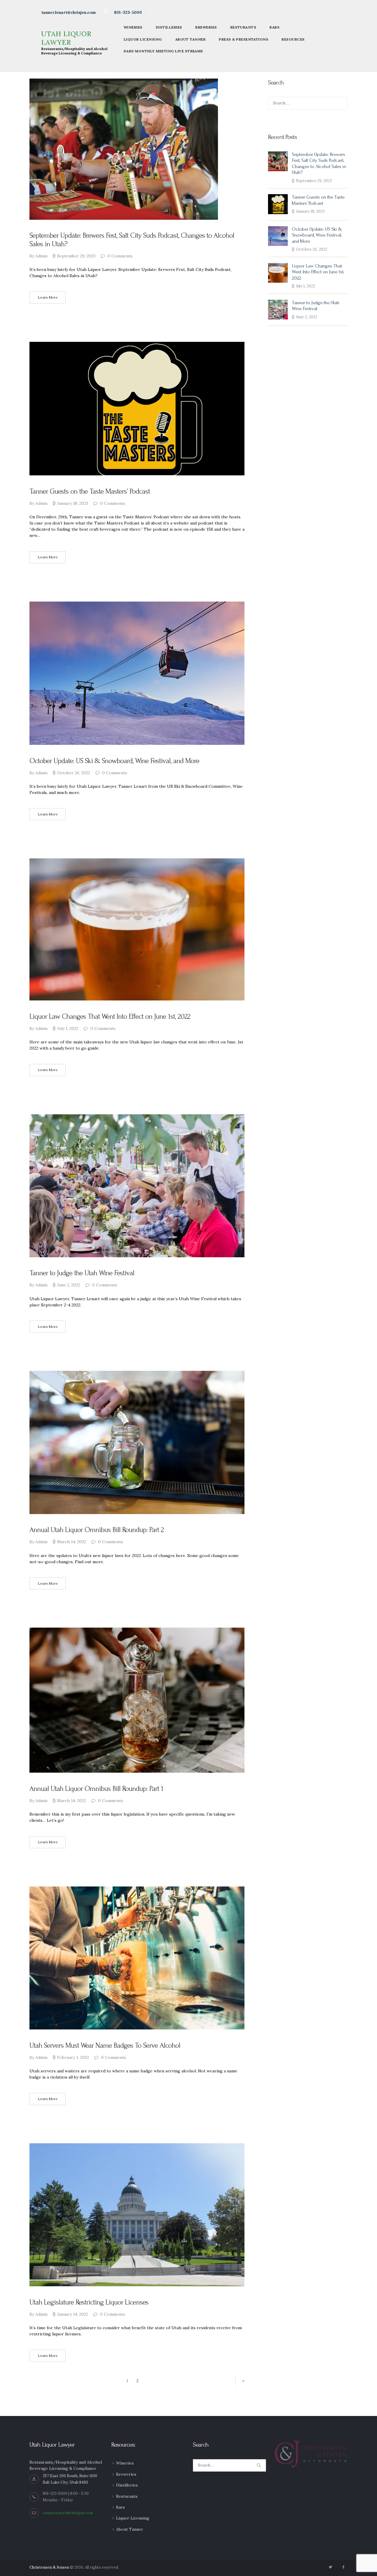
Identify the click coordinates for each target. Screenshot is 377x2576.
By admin (39, 256)
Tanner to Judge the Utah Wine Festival (82, 1273)
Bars (120, 2507)
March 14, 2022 (72, 1542)
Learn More (48, 297)
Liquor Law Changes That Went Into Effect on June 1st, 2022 (110, 1016)
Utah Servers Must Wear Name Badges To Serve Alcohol (105, 2045)
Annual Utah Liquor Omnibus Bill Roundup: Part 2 (97, 1530)
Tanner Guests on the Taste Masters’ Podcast (90, 491)
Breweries (126, 2474)
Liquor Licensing (133, 2518)
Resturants (127, 2496)
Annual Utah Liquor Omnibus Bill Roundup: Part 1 (96, 1789)
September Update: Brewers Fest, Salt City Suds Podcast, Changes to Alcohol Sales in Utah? (132, 240)
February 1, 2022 (73, 2057)
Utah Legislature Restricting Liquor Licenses (89, 2302)
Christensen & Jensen (49, 2567)
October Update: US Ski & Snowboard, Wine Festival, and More (114, 761)
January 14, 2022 (73, 2314)
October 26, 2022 (74, 773)
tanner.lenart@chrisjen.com (68, 2513)
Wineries (125, 2463)
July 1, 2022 (68, 1028)
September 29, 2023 (76, 256)
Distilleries (127, 2485)
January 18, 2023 (73, 503)
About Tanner (130, 2529)
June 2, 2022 (69, 1285)
